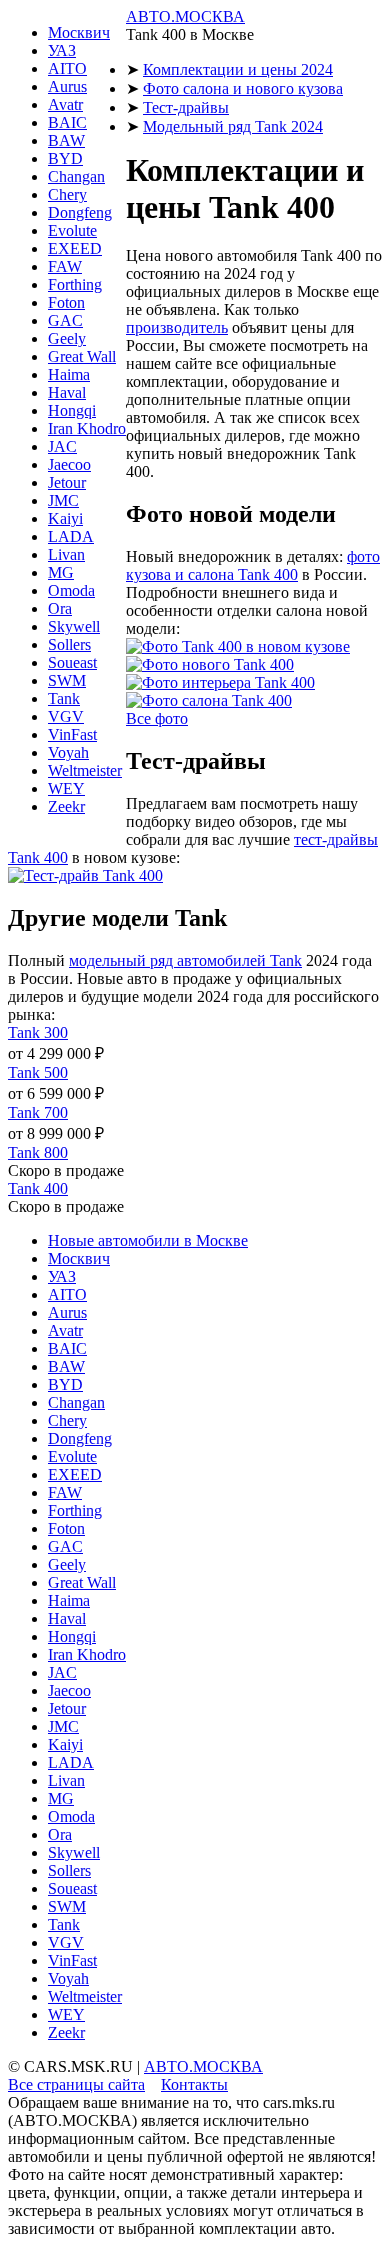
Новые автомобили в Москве (148, 1240)
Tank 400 (38, 1188)
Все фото (157, 718)
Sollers (69, 644)
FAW (65, 266)
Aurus (67, 86)
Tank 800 (38, 1152)
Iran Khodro (87, 428)
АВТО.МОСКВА (185, 16)
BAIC (67, 122)
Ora (60, 608)
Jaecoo (69, 464)
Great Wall (82, 356)
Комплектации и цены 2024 (238, 69)
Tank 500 (38, 1072)
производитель (177, 327)
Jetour (67, 482)
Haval (67, 392)
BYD (65, 158)
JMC (63, 500)
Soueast (72, 662)
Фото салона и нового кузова (243, 88)
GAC (65, 320)
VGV (66, 716)
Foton (66, 302)
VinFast (72, 734)
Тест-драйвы (186, 107)
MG (61, 572)
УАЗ (62, 50)
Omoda (71, 590)
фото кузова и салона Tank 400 (253, 565)
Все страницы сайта (76, 2084)
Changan (76, 176)
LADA (71, 536)
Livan (66, 554)
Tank (64, 698)
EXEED (75, 248)
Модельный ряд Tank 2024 (233, 126)
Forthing (75, 284)
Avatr (65, 104)
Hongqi (72, 410)
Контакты (194, 2084)
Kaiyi (65, 518)
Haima (69, 374)
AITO (67, 68)
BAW (66, 140)
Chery (67, 194)
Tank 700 (38, 1112)
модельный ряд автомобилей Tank (185, 960)
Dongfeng (80, 212)
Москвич (79, 32)
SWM (67, 680)
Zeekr (66, 806)
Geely (67, 338)
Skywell (74, 626)
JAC (62, 446)
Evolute (72, 230)
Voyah (68, 752)
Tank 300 (38, 1032)
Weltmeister (85, 770)
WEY (66, 788)
